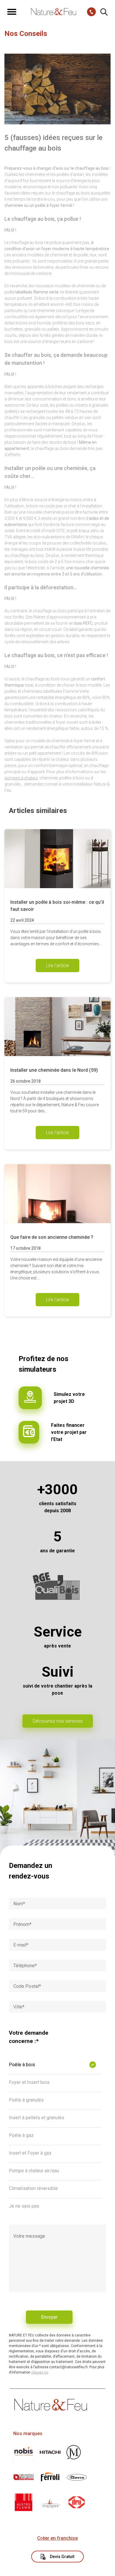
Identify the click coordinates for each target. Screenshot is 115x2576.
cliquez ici (40, 2372)
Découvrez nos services (58, 1721)
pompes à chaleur (21, 778)
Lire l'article (57, 965)
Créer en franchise (57, 2538)
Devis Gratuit (62, 2557)
